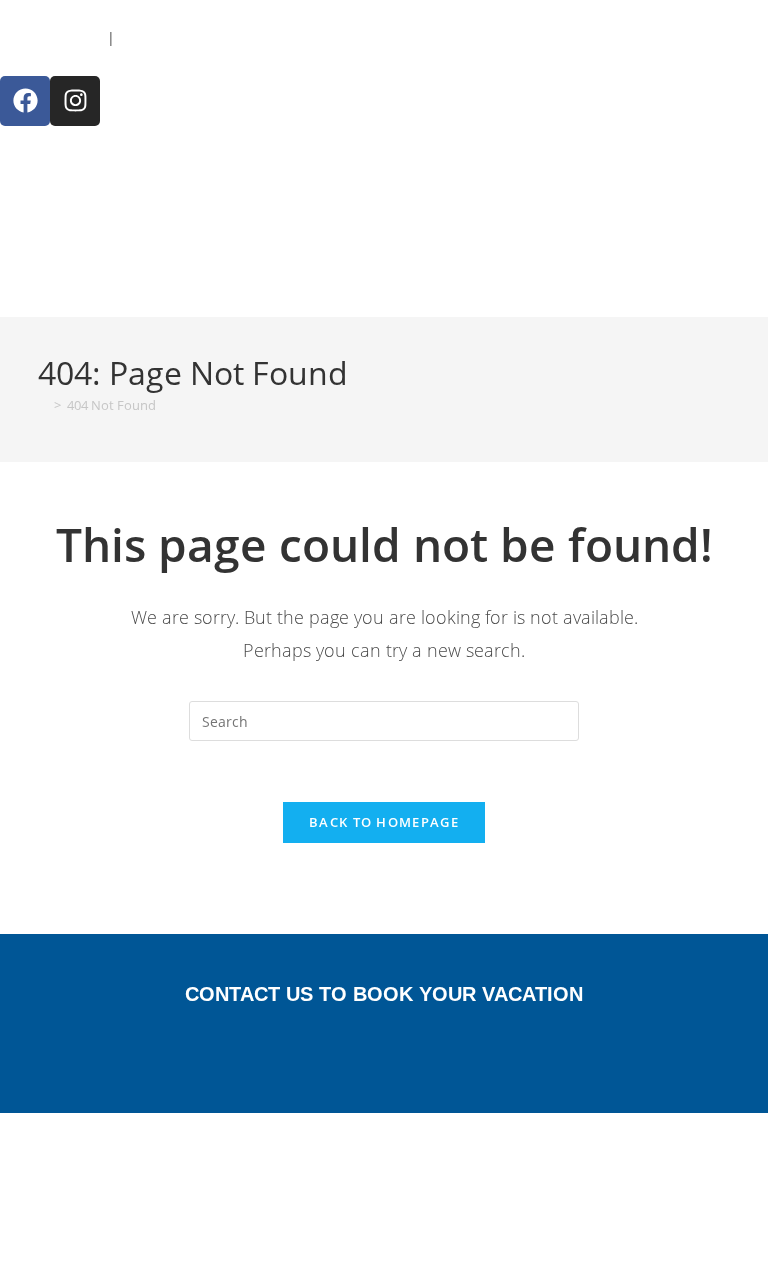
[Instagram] (75, 101)
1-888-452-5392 (51, 37)
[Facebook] (25, 101)
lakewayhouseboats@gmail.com (225, 37)
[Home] (43, 405)
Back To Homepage (384, 822)
